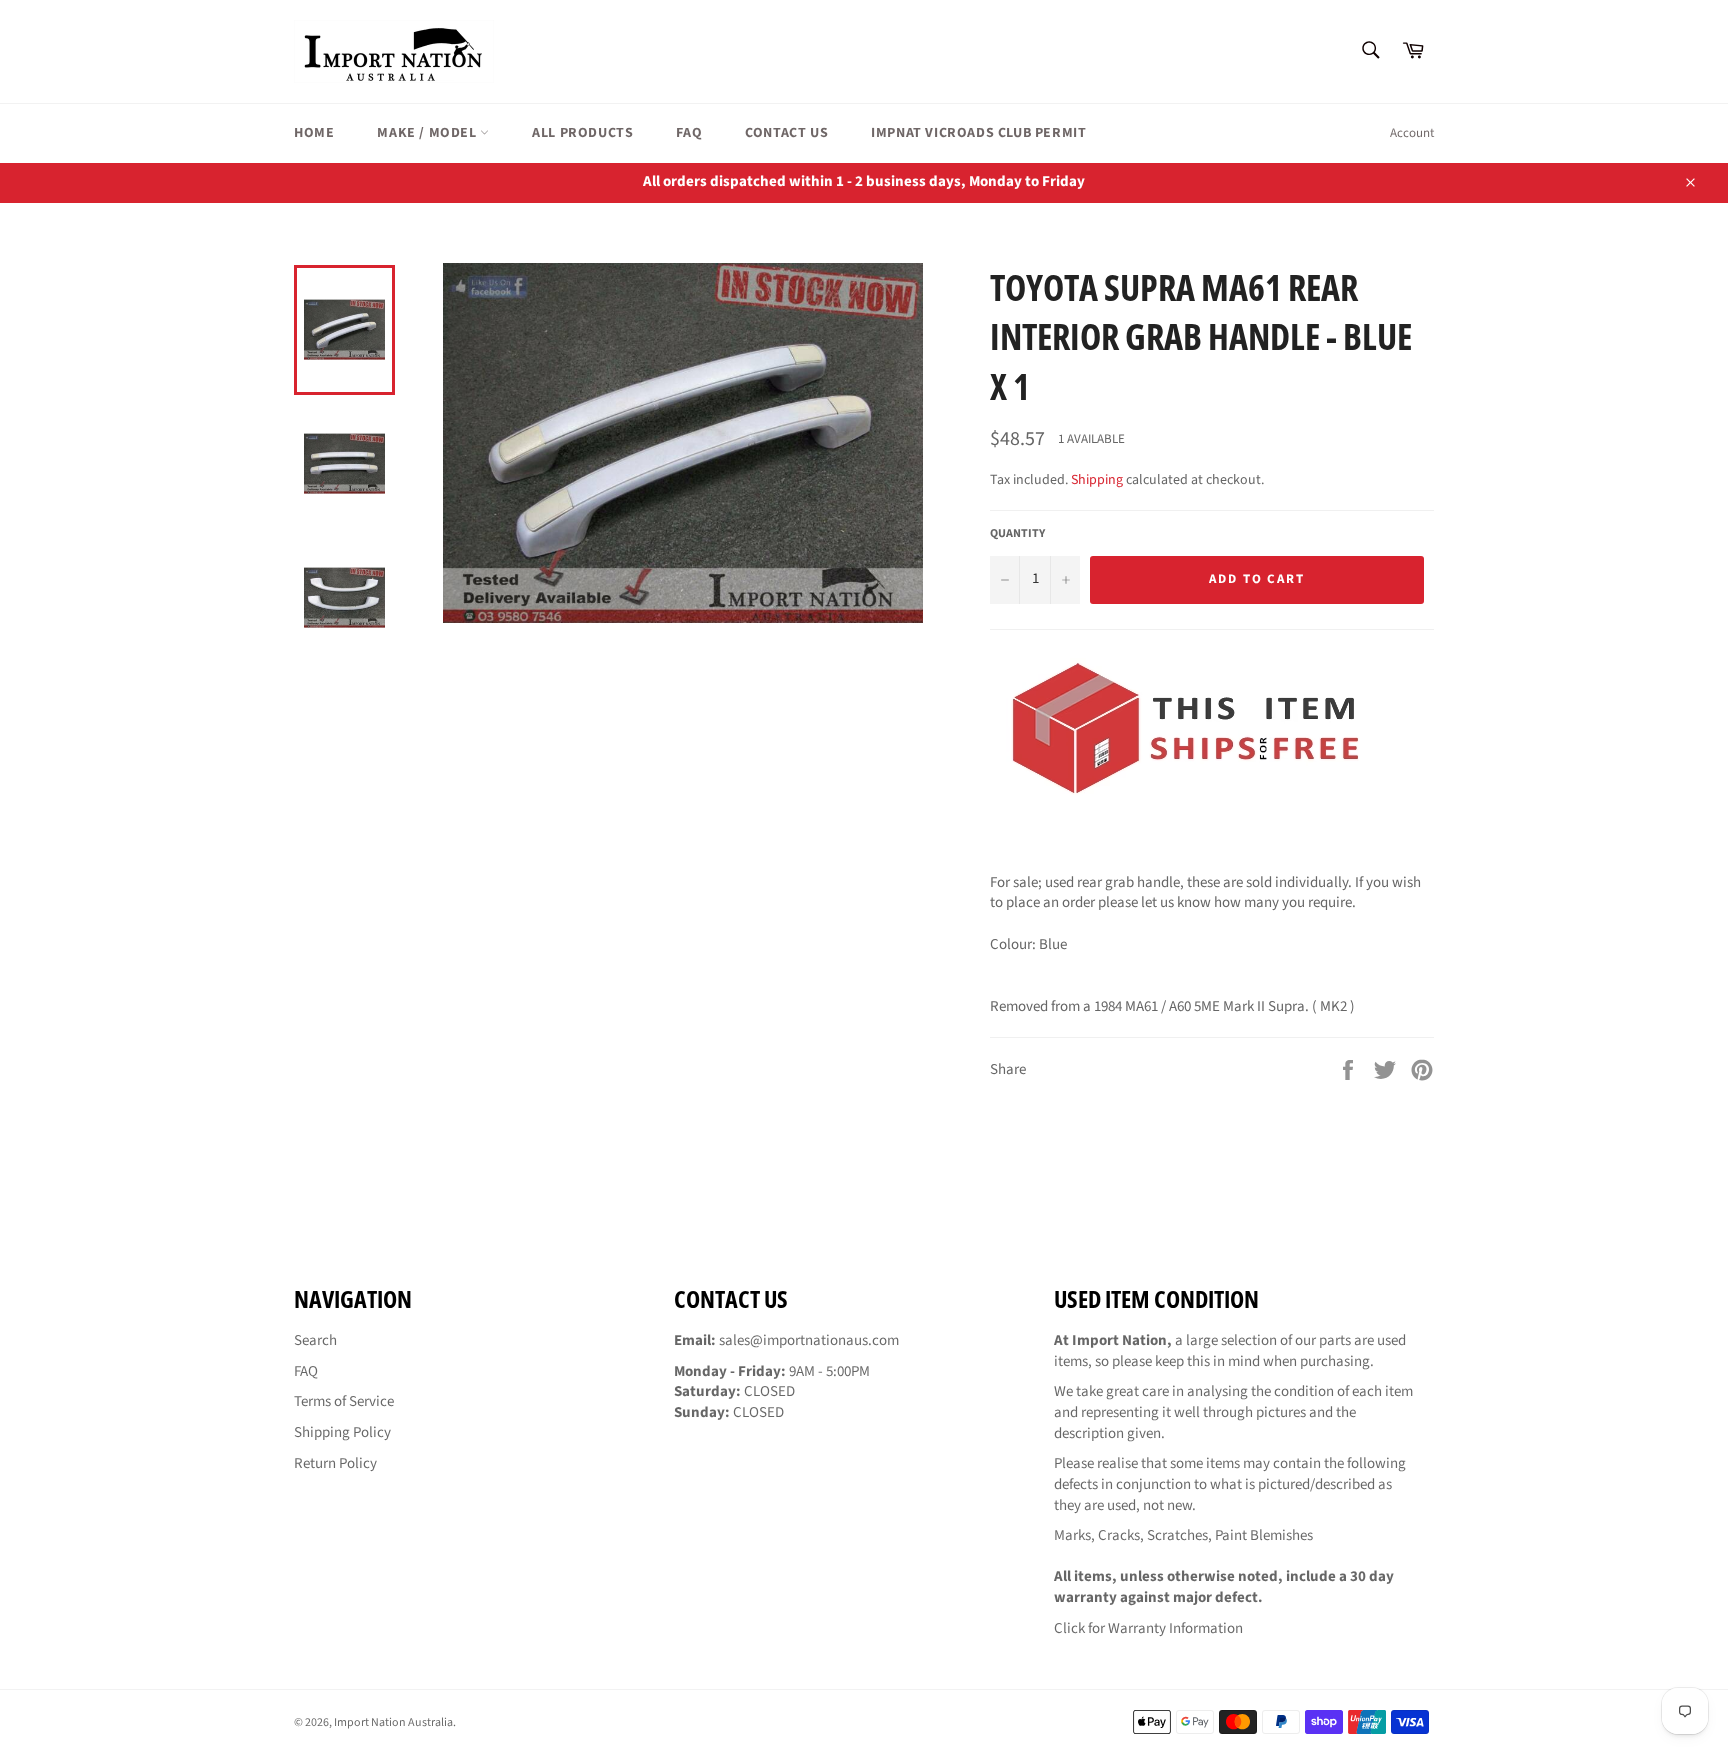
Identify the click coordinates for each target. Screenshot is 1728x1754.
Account (1412, 133)
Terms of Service (344, 1401)
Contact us (786, 133)
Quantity (1017, 534)
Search (315, 1340)
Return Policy (335, 1463)
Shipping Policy (342, 1432)
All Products (582, 133)
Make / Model (428, 133)
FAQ (689, 133)
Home (314, 133)
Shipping (1097, 480)
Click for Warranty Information (1148, 1628)
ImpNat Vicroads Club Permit (978, 133)
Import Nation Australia (393, 1722)
